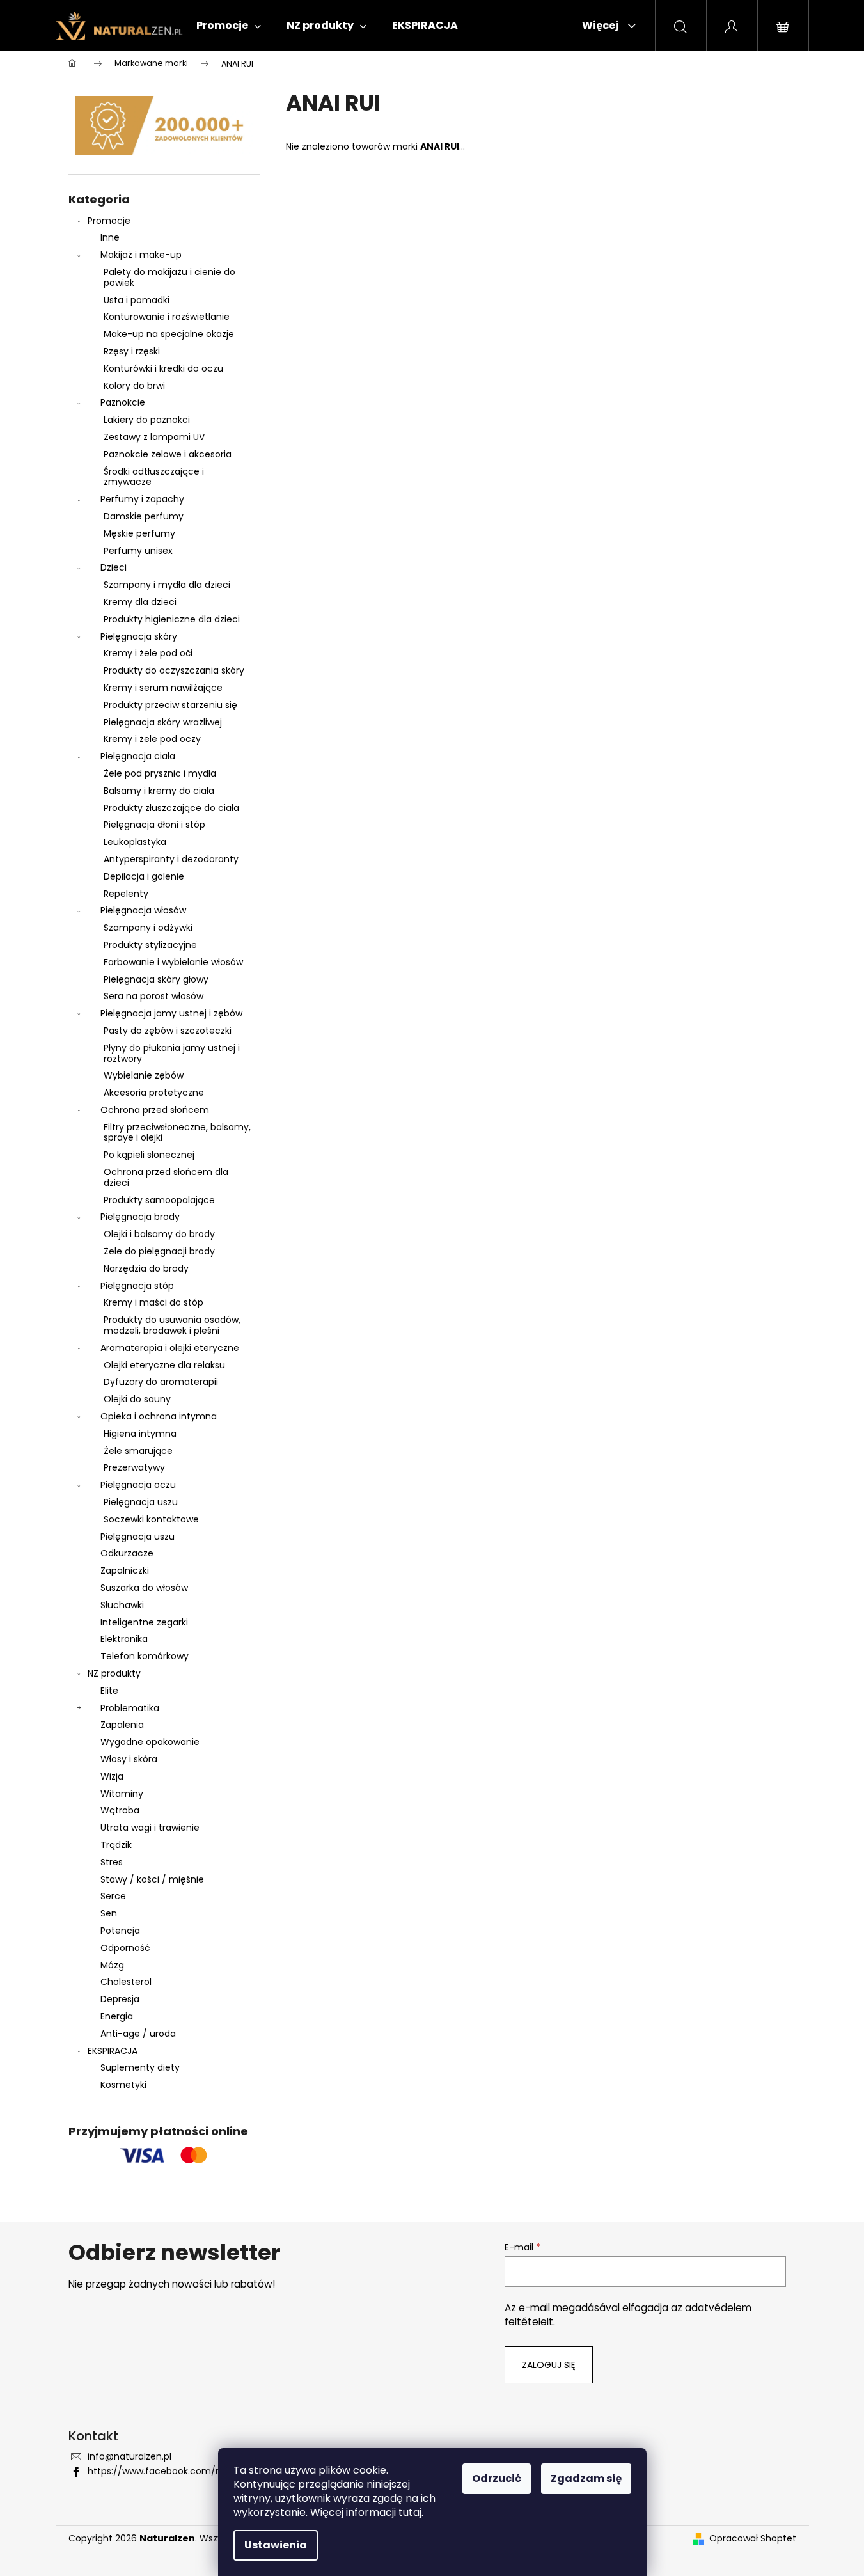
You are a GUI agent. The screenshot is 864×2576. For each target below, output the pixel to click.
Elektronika (124, 1639)
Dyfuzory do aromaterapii (161, 1382)
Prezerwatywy (134, 1467)
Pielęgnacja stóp (137, 1286)
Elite (109, 1691)
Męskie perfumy (139, 533)
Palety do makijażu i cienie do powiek (169, 277)
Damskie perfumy (144, 516)
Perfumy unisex (138, 551)
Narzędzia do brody (146, 1268)
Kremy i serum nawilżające (163, 688)
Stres (112, 1862)
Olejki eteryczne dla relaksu (164, 1365)
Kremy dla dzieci (140, 602)
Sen (109, 1913)
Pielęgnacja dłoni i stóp (154, 825)
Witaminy (122, 1794)
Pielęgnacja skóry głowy (156, 979)
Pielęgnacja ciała (138, 756)
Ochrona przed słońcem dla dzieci (166, 1177)
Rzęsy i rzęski (132, 351)
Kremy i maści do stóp (153, 1302)
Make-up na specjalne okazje (169, 334)
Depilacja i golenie (144, 876)
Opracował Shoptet (753, 2539)
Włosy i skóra (129, 1759)
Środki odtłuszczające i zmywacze (154, 477)
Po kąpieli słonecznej (149, 1155)
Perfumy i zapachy (142, 499)
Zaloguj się (549, 2365)
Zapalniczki (125, 1570)
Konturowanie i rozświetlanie (167, 317)
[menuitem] (229, 26)
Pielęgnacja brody (140, 1217)
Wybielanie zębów (144, 1075)
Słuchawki (122, 1605)
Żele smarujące (138, 1451)
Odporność (125, 1948)
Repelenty (126, 894)
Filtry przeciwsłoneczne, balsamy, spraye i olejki (177, 1133)
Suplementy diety (140, 2067)
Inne (110, 237)
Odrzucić (497, 2478)
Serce (113, 1896)
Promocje (109, 221)
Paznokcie (123, 402)
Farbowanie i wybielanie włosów (173, 962)
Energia (117, 2016)
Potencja (120, 1931)
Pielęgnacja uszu (141, 1502)
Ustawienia (276, 2545)
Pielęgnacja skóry (139, 636)
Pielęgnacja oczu (138, 1485)
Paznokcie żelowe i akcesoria (168, 454)
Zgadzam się (586, 2478)
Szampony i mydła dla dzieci (167, 585)
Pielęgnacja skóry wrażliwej (163, 722)
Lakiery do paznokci (147, 420)
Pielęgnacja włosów (143, 910)
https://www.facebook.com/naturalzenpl (179, 2471)
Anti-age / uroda (138, 2034)
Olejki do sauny (137, 1399)
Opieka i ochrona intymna (159, 1416)
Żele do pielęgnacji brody (159, 1251)
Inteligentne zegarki (144, 1622)
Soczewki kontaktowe (151, 1519)
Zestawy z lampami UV (154, 437)
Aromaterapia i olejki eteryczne (170, 1348)
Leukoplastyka (135, 842)
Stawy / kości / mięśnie (152, 1879)
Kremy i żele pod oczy (152, 739)
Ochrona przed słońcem (155, 1110)
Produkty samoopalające (159, 1200)
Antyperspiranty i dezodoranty (171, 859)
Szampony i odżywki (148, 928)
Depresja (120, 1999)
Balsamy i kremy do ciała (159, 791)
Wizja (112, 1776)
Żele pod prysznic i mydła (160, 773)
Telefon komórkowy (145, 1656)
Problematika (130, 1708)
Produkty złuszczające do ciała (171, 808)
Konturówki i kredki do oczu (163, 368)
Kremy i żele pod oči (148, 653)
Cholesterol (126, 1982)
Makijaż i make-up (141, 255)
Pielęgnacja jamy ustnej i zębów (171, 1013)
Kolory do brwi (134, 386)
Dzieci (114, 567)
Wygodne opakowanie (150, 1742)
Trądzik (116, 1845)
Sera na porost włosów (153, 996)
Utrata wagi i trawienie (150, 1828)
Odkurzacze (127, 1553)
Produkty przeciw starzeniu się (170, 705)
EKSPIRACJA (113, 2051)
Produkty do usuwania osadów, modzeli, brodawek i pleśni (172, 1325)
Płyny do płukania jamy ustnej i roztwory (172, 1053)
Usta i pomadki (137, 300)
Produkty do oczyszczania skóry (174, 670)
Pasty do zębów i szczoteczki (168, 1031)
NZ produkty (114, 1673)
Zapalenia (122, 1725)
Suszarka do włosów (144, 1588)
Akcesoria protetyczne (154, 1093)
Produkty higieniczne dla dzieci (172, 619)
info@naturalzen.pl (130, 2456)
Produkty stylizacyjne (150, 945)
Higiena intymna (140, 1434)
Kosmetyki (123, 2085)
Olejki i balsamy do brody (159, 1234)
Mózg (112, 1965)
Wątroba (120, 1810)
